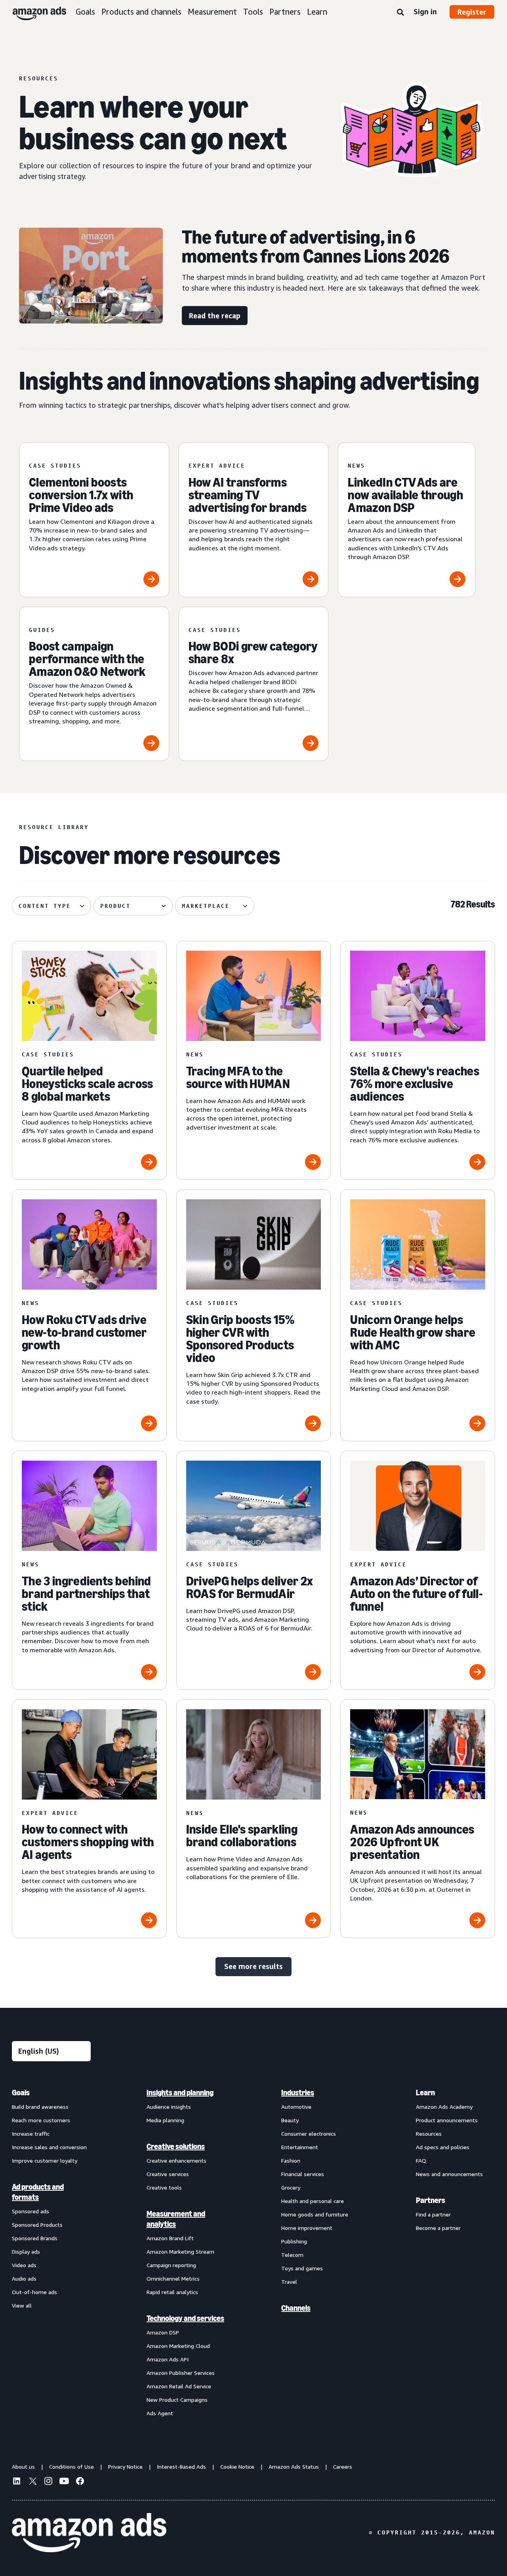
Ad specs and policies (443, 2147)
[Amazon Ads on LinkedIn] (17, 2482)
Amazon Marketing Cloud (178, 2346)
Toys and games (302, 2268)
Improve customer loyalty (45, 2160)
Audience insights (169, 2107)
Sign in (425, 11)
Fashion (291, 2160)
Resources (429, 2134)
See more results (253, 1966)
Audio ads (24, 2278)
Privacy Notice (125, 2467)
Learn (317, 12)
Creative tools (164, 2187)
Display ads (26, 2252)
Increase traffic (31, 2134)
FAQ (421, 2160)
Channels (296, 2308)
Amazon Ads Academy (444, 2107)
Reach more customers (41, 2120)
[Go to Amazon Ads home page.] (89, 2533)
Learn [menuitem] (425, 2093)
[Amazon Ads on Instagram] (48, 2482)
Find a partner (433, 2214)
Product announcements (447, 2120)
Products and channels (141, 12)
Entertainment (300, 2147)
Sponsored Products (37, 2225)
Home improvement (307, 2228)
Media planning (165, 2120)
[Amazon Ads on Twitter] (32, 2482)
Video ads (24, 2265)
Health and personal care (313, 2201)
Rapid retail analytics (172, 2292)
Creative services (168, 2174)
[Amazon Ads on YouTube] (64, 2482)
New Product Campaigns (177, 2400)
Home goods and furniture (315, 2214)
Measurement (212, 12)
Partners (285, 12)
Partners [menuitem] (431, 2200)
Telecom (292, 2255)
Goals (85, 12)
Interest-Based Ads (181, 2467)
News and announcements (449, 2174)
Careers (343, 2467)
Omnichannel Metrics (173, 2278)
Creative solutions (176, 2146)
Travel (289, 2282)
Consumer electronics (309, 2134)
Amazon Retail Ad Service (179, 2386)
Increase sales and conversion (49, 2147)
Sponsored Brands (35, 2238)
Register (472, 12)
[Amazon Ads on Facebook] (80, 2482)
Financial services (303, 2174)
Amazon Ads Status (294, 2467)
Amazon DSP (163, 2332)
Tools (253, 12)
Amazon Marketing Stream (180, 2252)
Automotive (296, 2107)
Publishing (294, 2241)
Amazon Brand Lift (170, 2238)
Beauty (290, 2120)
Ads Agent (160, 2413)
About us (23, 2467)
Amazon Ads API (168, 2359)
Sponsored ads (30, 2211)
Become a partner (438, 2228)
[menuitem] (51, 2253)
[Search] (400, 13)
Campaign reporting (171, 2265)
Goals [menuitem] (21, 2093)
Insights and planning (180, 2093)
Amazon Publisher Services (181, 2373)
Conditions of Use (71, 2467)
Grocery (291, 2187)
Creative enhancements (176, 2160)
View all (22, 2305)
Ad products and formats (38, 2192)
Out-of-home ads (34, 2292)
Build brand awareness (40, 2107)
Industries (298, 2093)
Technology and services (185, 2318)
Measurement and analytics (176, 2219)
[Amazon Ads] (33, 12)
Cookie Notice (237, 2467)
